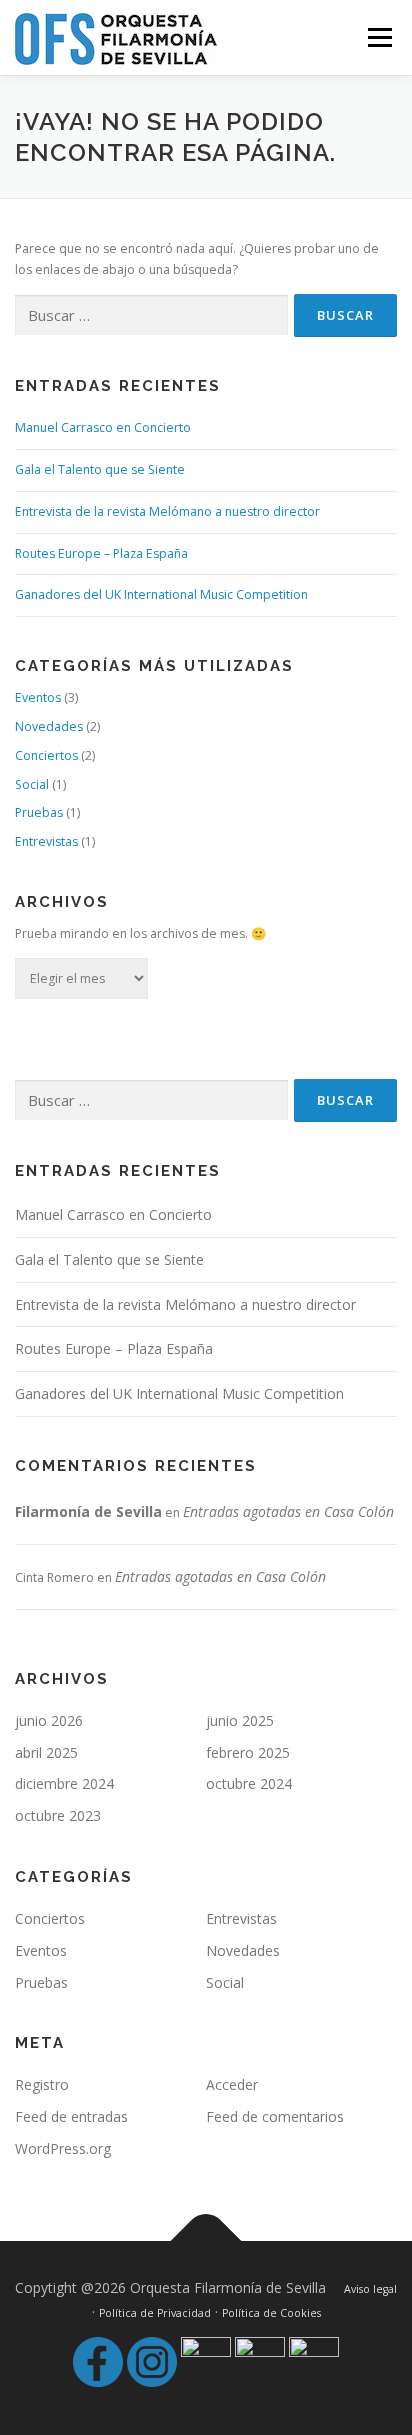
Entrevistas (46, 841)
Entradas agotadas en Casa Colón (288, 1511)
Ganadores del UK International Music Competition (161, 594)
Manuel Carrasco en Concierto (103, 427)
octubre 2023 (58, 1815)
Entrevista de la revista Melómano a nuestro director (167, 511)
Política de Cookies (271, 2313)
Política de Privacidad (155, 2313)
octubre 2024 (249, 1783)
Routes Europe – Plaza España (101, 553)
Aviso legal (370, 2289)
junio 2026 (49, 1720)
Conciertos (46, 755)
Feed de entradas (71, 2116)
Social (32, 784)
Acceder (232, 2084)
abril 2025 (46, 1752)
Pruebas (39, 812)
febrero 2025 (248, 1752)
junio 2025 (240, 1720)
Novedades (49, 726)
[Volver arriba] (206, 2240)
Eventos (38, 697)
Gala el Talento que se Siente (100, 469)
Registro (42, 2084)
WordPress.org (63, 2148)
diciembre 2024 (64, 1783)
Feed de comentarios (275, 2116)
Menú (378, 37)
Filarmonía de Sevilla (88, 1511)
